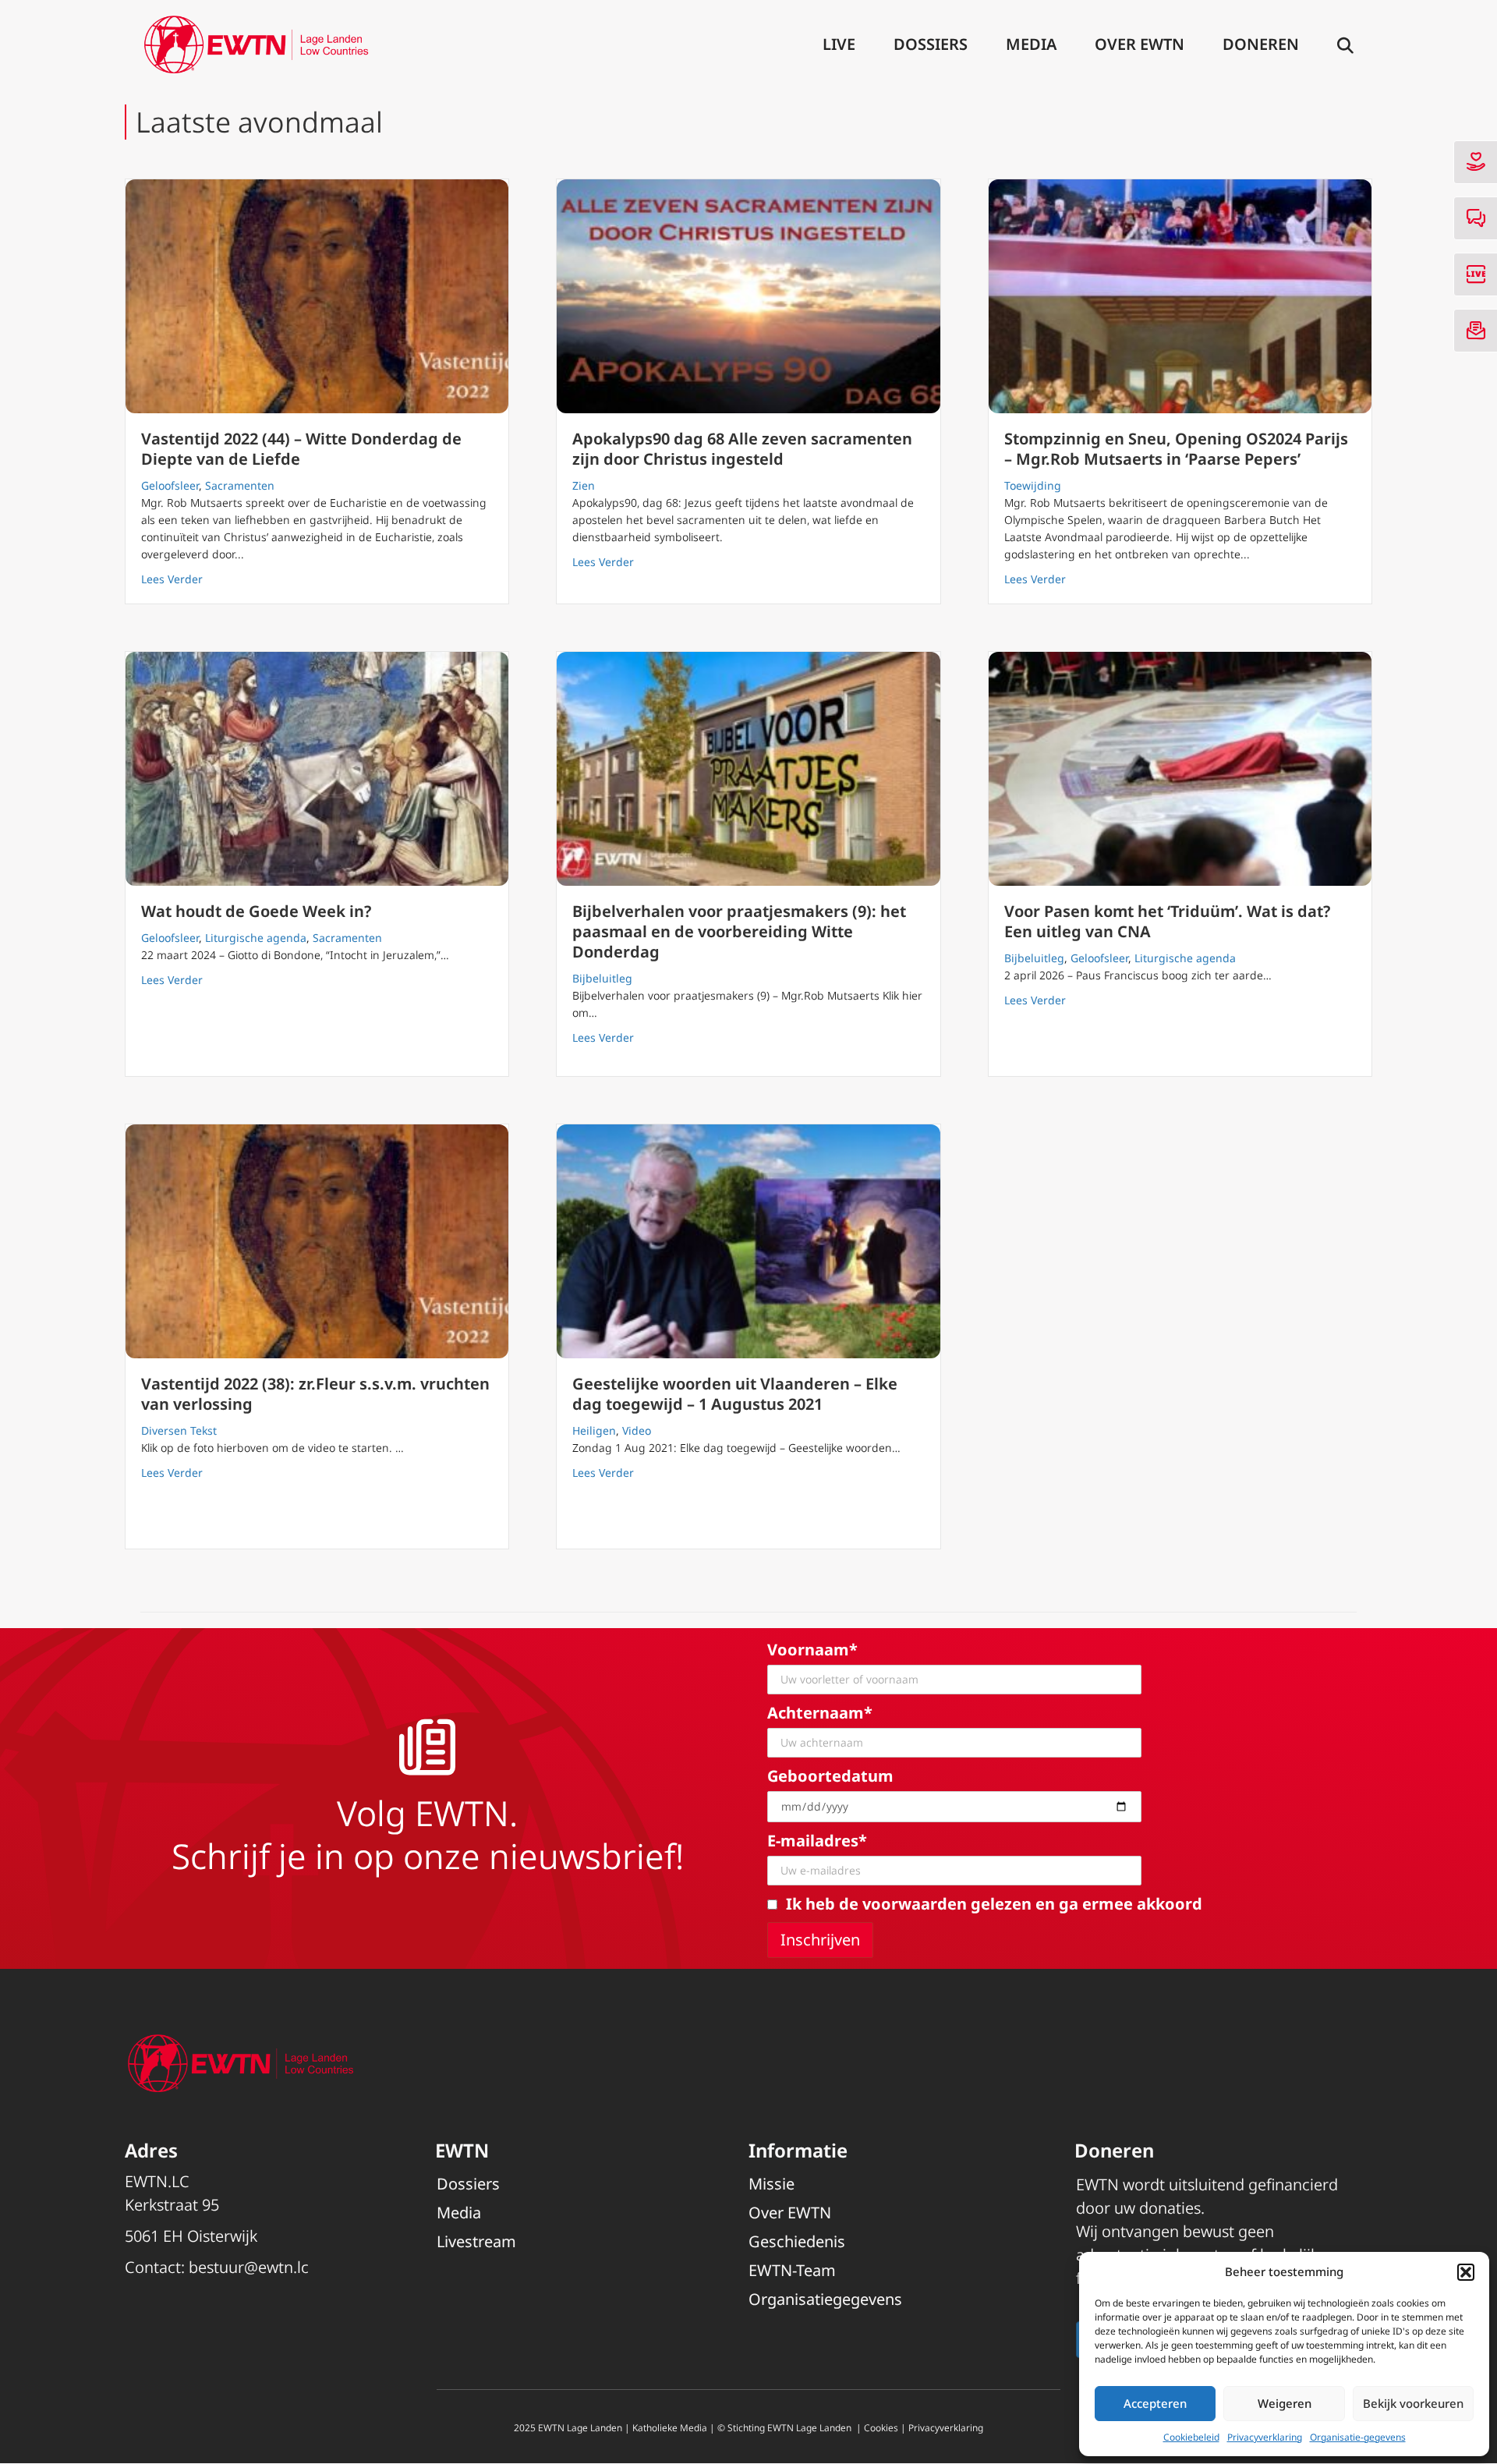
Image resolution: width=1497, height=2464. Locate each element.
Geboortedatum (830, 1776)
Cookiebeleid (1191, 2437)
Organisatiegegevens (825, 2299)
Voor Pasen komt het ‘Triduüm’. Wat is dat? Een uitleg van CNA (1167, 921)
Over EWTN (1140, 44)
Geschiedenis (797, 2241)
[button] (1466, 2272)
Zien (584, 485)
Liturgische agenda (256, 938)
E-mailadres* (817, 1841)
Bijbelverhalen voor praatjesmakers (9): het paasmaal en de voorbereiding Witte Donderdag (739, 931)
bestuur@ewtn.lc (249, 2267)
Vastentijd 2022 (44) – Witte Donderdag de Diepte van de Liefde (301, 449)
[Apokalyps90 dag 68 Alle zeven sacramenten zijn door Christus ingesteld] (748, 296)
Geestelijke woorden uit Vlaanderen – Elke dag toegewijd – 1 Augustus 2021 (735, 1394)
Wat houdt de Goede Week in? (256, 911)
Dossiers (931, 44)
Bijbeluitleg (602, 978)
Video (637, 1430)
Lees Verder (172, 579)
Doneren (1261, 44)
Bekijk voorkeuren (1413, 2403)
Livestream (476, 2241)
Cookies (881, 2428)
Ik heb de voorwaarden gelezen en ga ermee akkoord (994, 1904)
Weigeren (1285, 2403)
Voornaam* (812, 1650)
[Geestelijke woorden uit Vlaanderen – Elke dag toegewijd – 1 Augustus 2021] (748, 1241)
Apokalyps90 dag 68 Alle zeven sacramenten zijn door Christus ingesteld (742, 449)
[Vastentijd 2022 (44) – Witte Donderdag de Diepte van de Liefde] (317, 296)
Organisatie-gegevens (1358, 2437)
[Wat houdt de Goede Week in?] (317, 769)
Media (1031, 44)
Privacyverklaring (1265, 2437)
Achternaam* (820, 1713)
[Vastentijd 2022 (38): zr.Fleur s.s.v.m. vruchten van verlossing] (317, 1241)
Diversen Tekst (179, 1430)
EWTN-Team (792, 2270)
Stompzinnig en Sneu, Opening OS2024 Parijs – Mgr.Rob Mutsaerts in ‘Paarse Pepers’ (1176, 449)
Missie (772, 2184)
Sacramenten (240, 485)
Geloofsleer (170, 485)
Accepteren (1155, 2403)
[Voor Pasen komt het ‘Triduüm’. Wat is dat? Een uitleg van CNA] (1180, 769)
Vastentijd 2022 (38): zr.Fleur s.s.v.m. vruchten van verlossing (315, 1394)
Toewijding (1033, 485)
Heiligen (594, 1430)
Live (839, 44)
